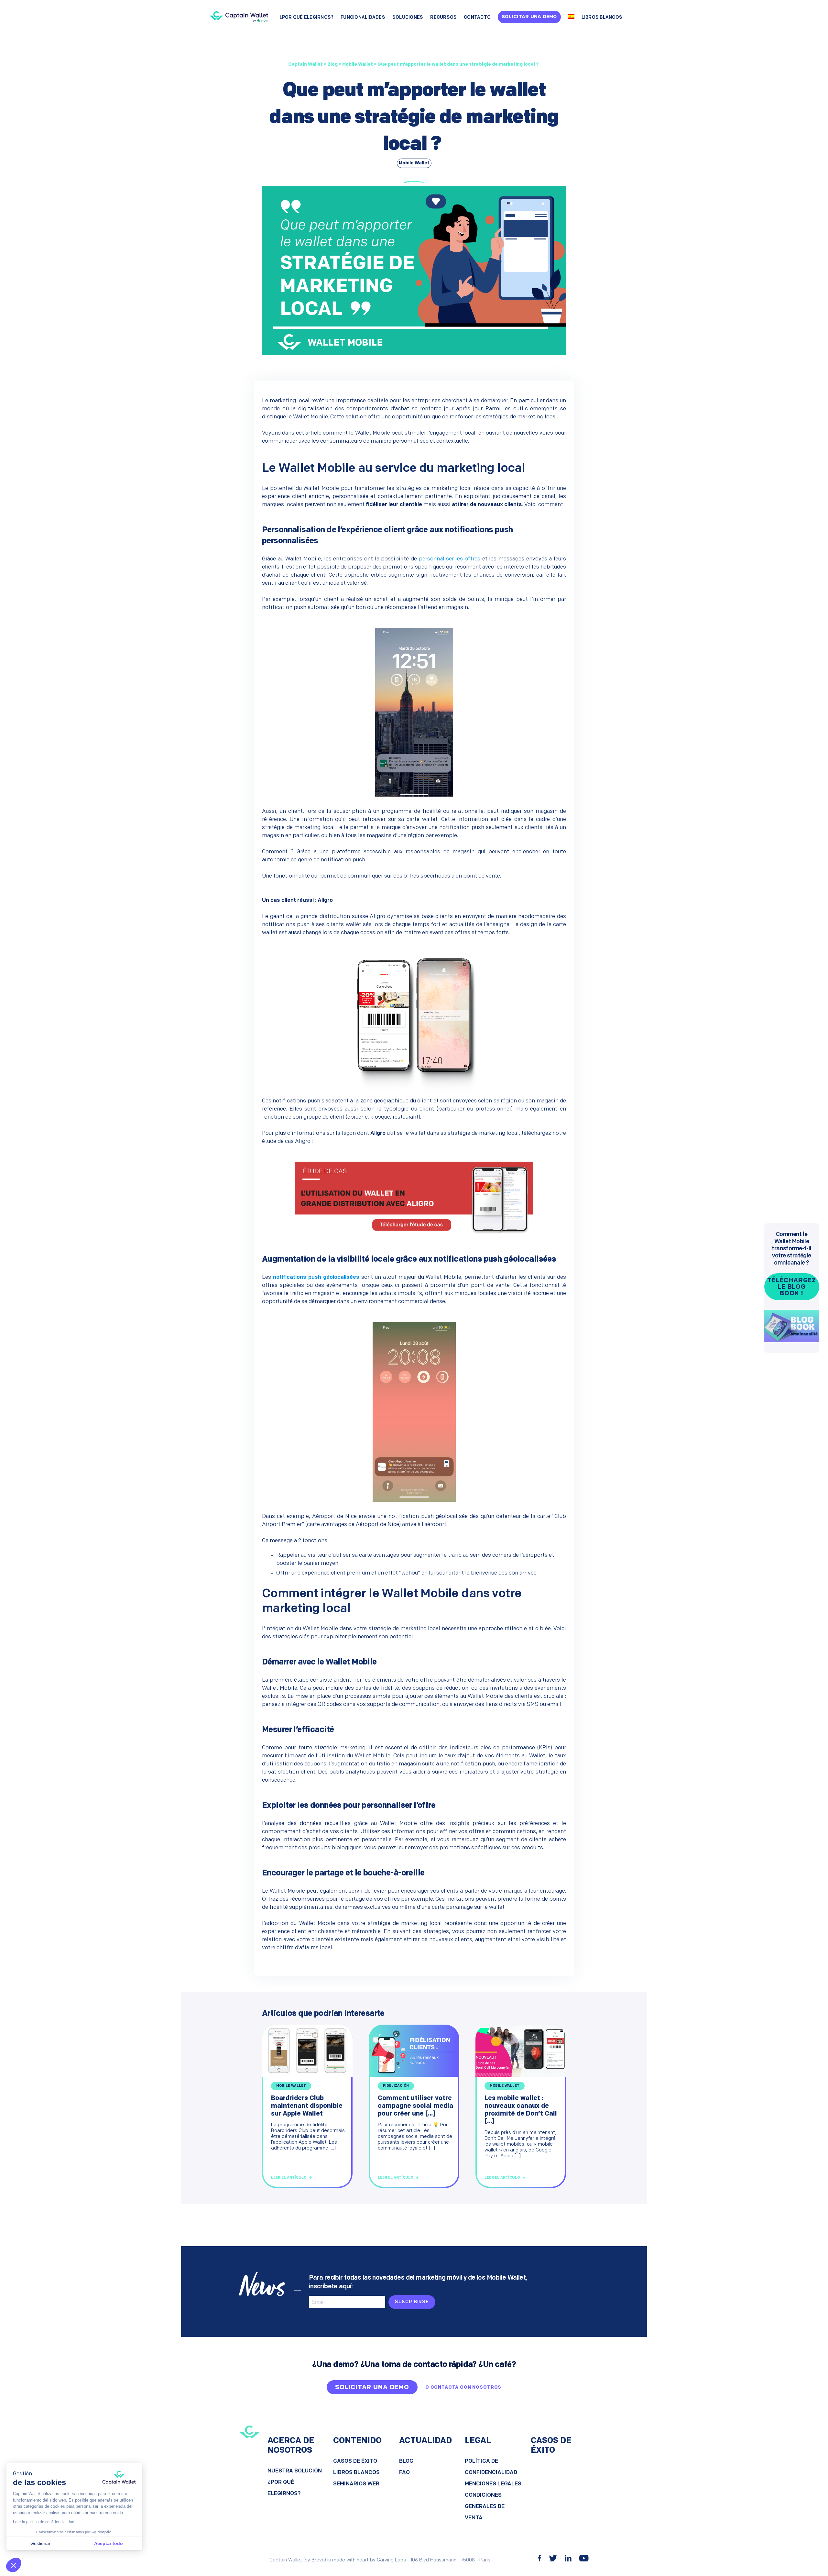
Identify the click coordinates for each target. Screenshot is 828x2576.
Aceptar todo (109, 2543)
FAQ (404, 2473)
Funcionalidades (363, 18)
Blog (406, 2461)
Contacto (477, 18)
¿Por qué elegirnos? (307, 18)
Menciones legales (493, 2484)
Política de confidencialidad (491, 2467)
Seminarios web (356, 2484)
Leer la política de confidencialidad (44, 2522)
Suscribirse (412, 2302)
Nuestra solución (295, 2471)
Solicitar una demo (529, 17)
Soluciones (408, 18)
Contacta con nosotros (466, 2388)
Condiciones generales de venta (485, 2507)
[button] (14, 2565)
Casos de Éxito (355, 2461)
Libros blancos (602, 18)
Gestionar (40, 2543)
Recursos (443, 18)
